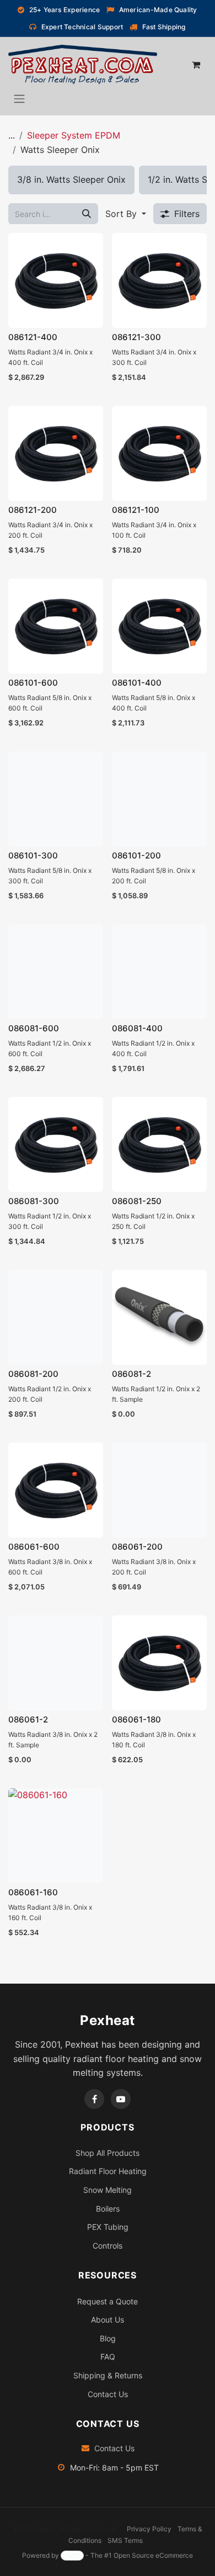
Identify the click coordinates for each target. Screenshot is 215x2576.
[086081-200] (56, 1317)
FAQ (108, 2357)
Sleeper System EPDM (74, 135)
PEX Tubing (108, 2227)
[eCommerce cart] (196, 65)
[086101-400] (159, 626)
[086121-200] (56, 453)
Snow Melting (108, 2190)
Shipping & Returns (108, 2375)
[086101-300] (56, 799)
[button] (126, 214)
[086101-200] (159, 799)
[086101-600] (56, 626)
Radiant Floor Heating (108, 2171)
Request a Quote (108, 2301)
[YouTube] (121, 2099)
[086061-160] (56, 1836)
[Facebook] (94, 2099)
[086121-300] (159, 280)
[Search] (87, 214)
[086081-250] (159, 1144)
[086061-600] (56, 1490)
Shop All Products (108, 2153)
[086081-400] (159, 972)
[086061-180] (159, 1663)
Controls (108, 2246)
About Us (108, 2320)
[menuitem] (71, 180)
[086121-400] (56, 280)
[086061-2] (56, 1663)
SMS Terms (125, 2540)
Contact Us (108, 2394)
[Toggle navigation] (19, 98)
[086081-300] (56, 1144)
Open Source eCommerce (153, 2555)
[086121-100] (159, 453)
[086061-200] (159, 1490)
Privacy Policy (149, 2529)
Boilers (108, 2209)
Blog (108, 2338)
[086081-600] (56, 972)
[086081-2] (159, 1317)
